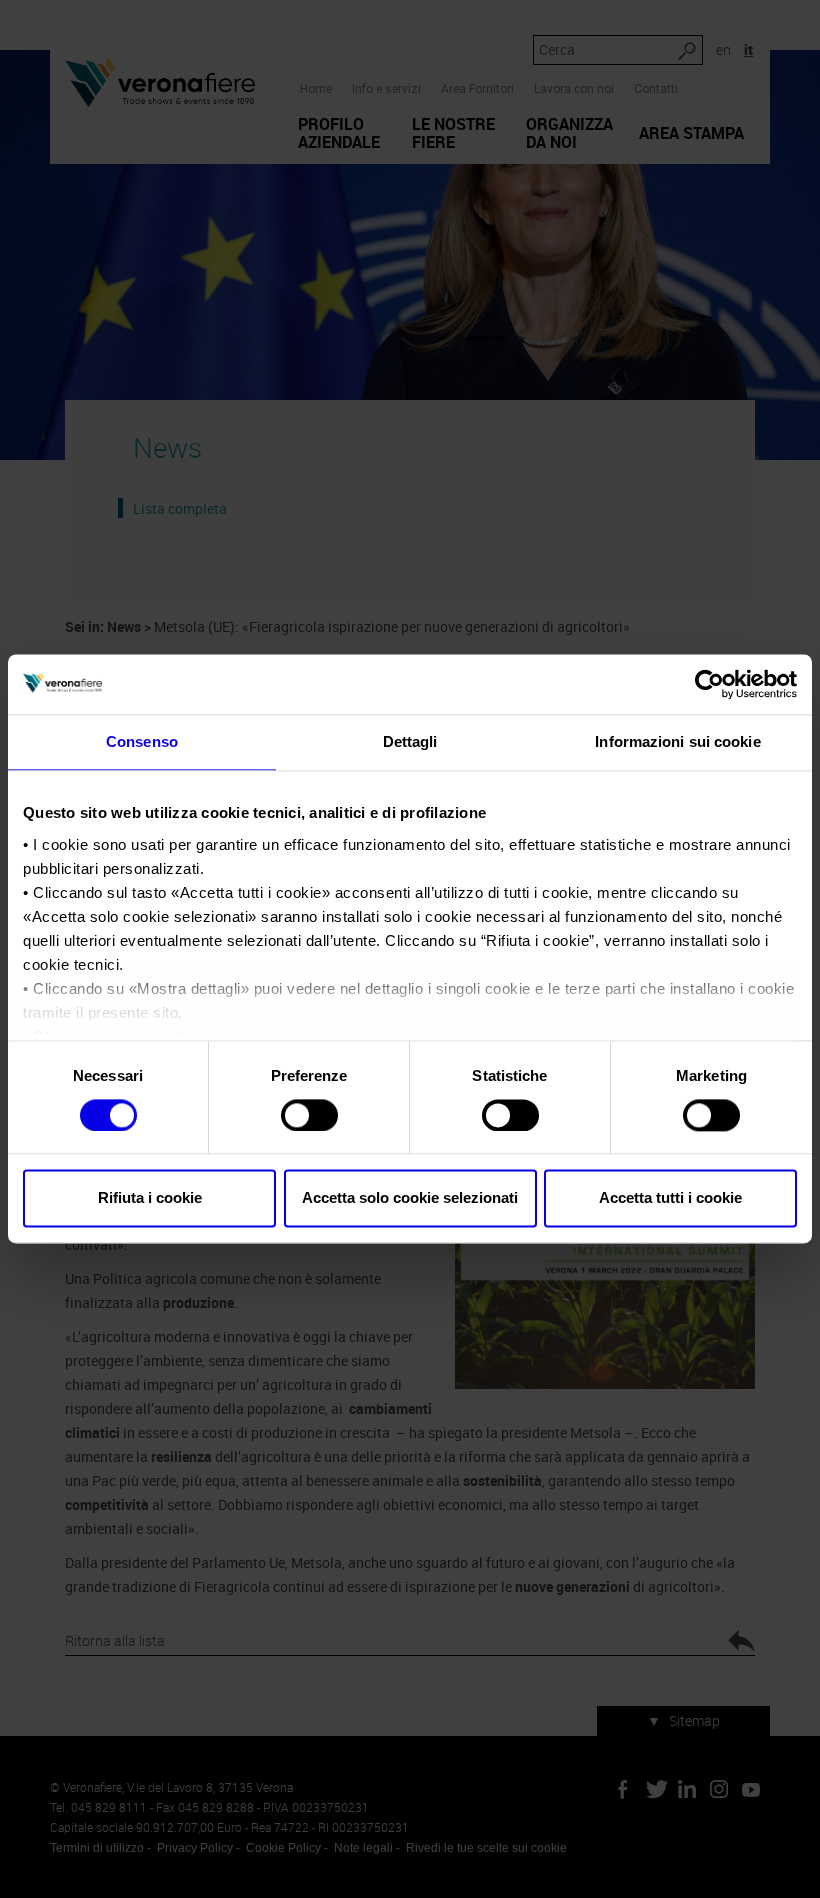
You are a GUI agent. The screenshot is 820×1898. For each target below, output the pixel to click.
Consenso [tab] (142, 741)
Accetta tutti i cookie (670, 1198)
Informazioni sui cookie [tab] (677, 741)
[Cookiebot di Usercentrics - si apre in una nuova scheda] (709, 684)
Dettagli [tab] (410, 741)
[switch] (309, 1115)
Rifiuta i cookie (150, 1198)
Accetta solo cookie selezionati (410, 1198)
